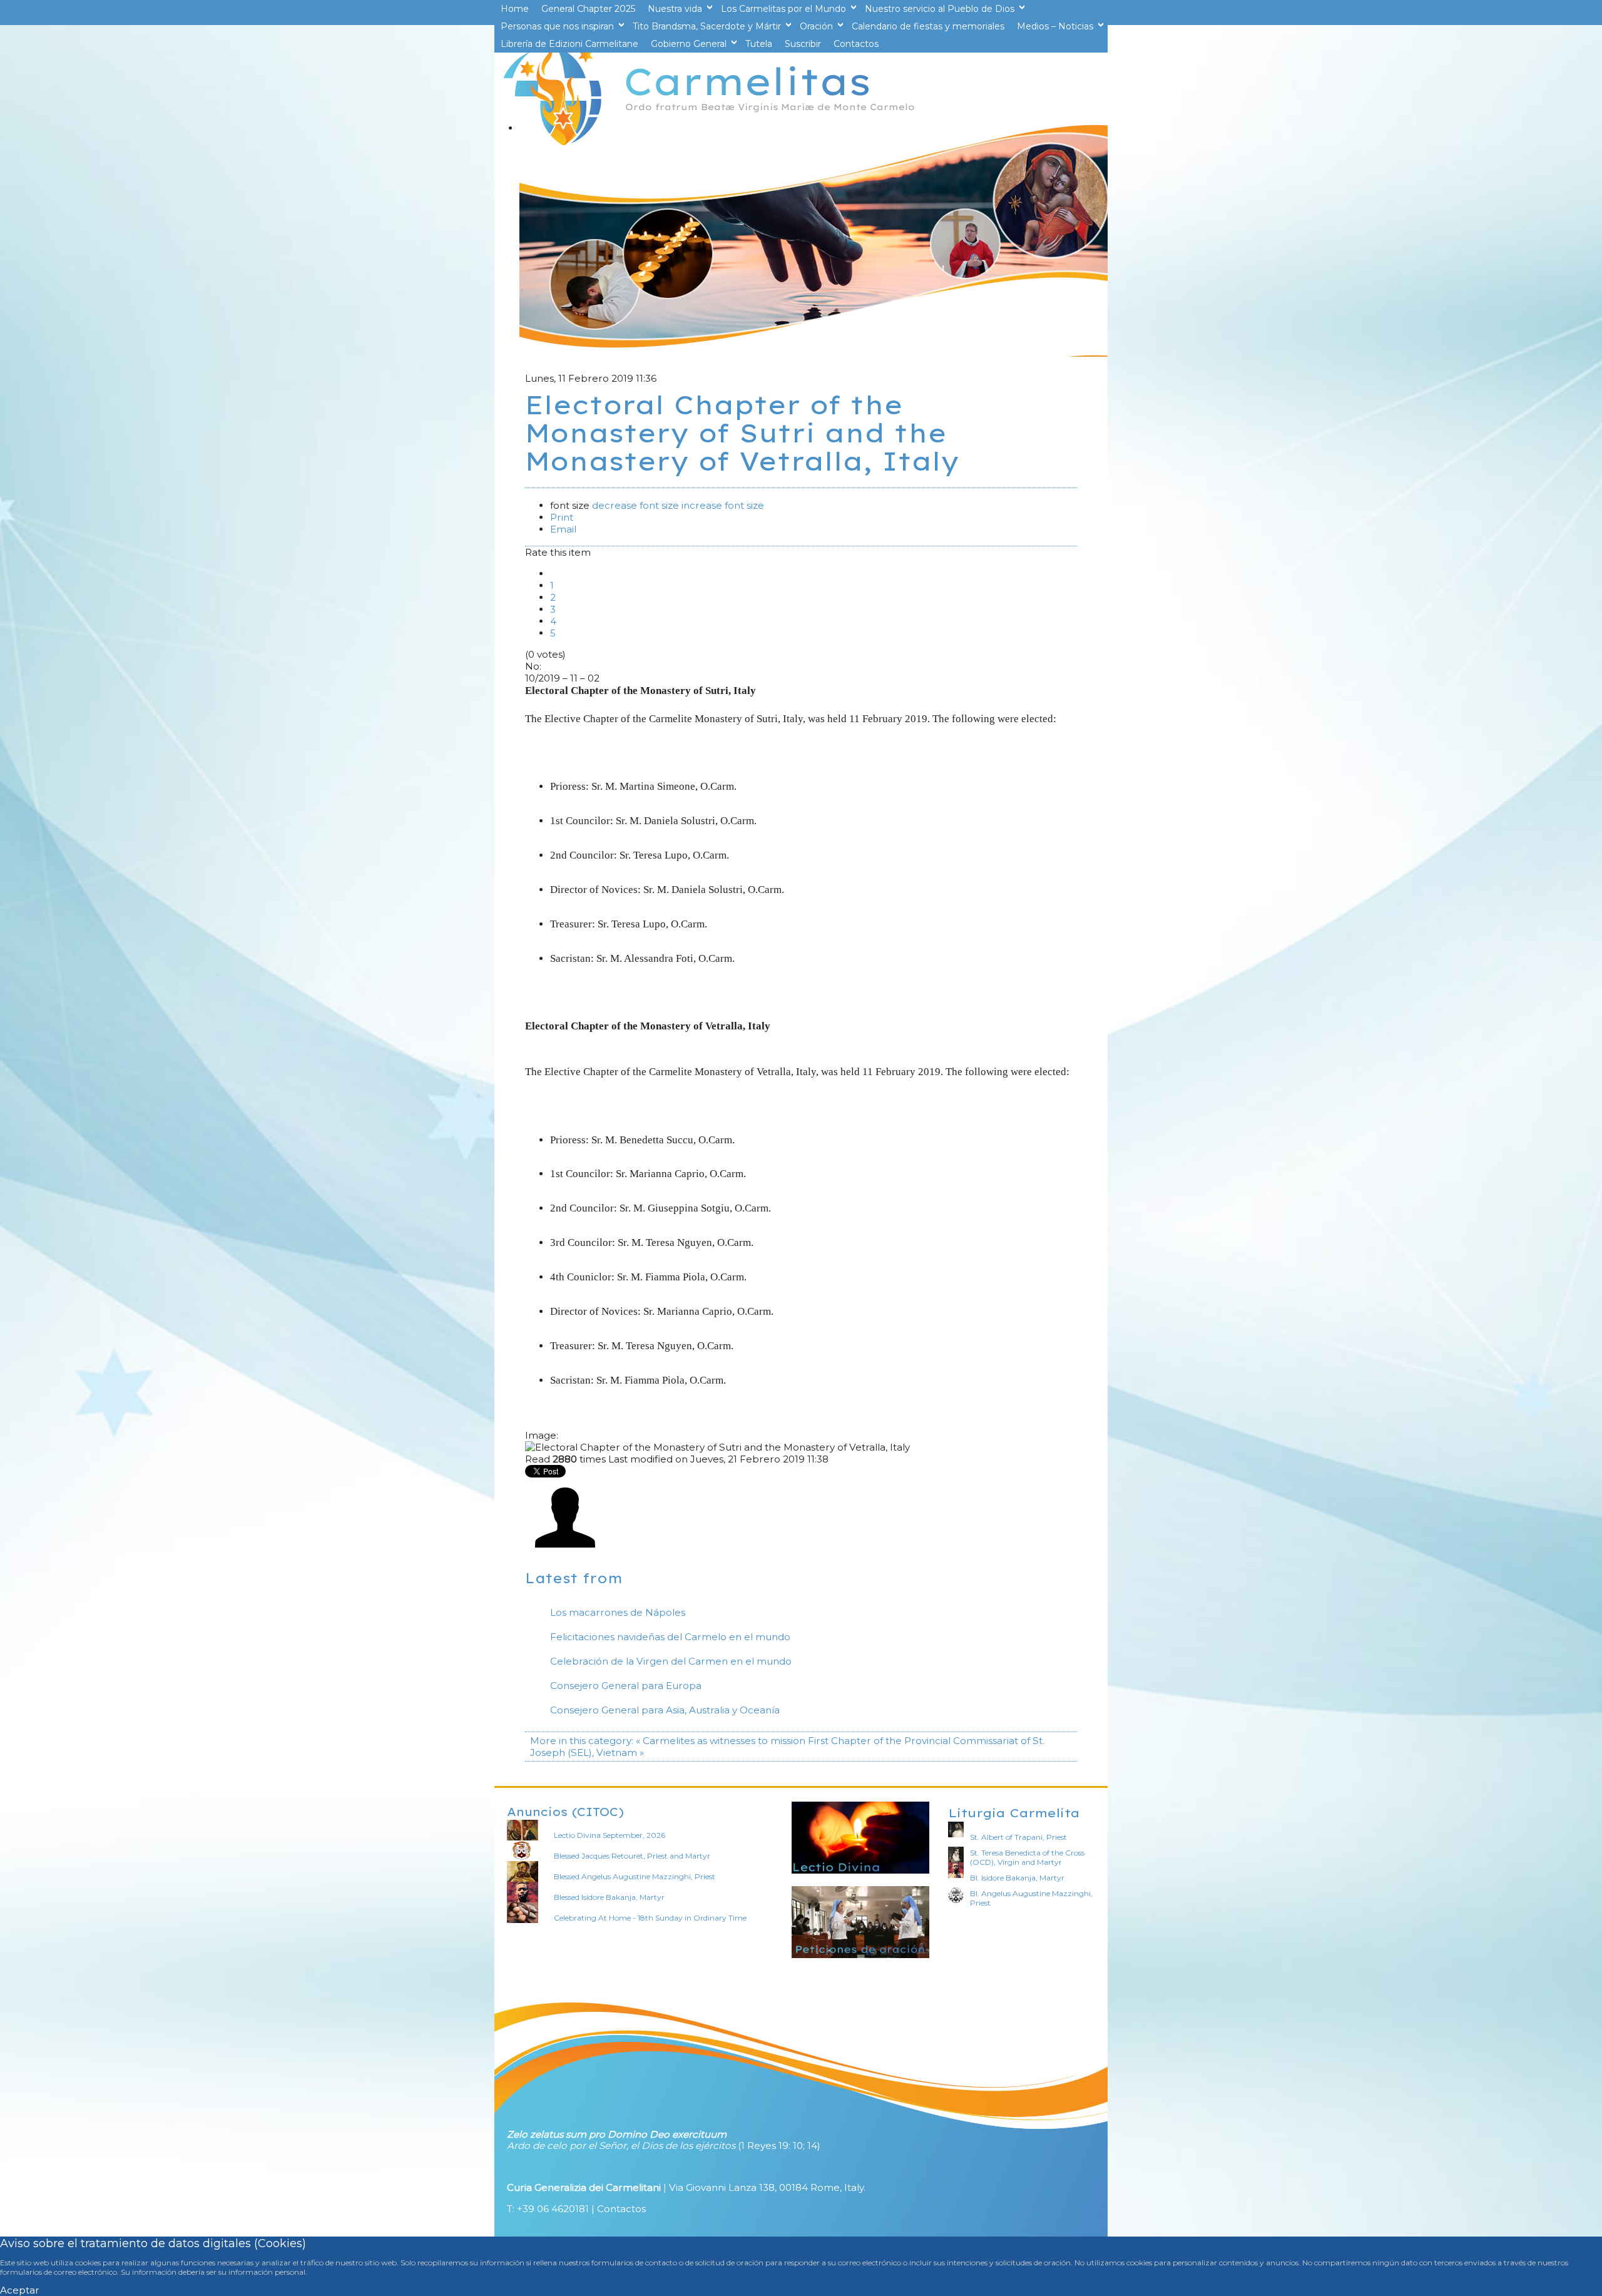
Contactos (621, 2209)
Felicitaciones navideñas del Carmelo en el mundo (670, 1637)
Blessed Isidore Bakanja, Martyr (609, 1897)
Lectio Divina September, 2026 (610, 1835)
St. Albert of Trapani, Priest (1018, 1837)
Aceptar (20, 2290)
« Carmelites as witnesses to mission (721, 1741)
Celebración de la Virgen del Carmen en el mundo (671, 1661)
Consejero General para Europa (626, 1686)
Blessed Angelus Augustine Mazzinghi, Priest (635, 1876)
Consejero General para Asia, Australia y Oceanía (665, 1710)
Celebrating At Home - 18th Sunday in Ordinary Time (650, 1918)
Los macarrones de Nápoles (618, 1612)
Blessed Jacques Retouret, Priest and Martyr (632, 1856)
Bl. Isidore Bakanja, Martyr (1017, 1878)
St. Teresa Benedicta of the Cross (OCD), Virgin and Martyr (1027, 1857)
